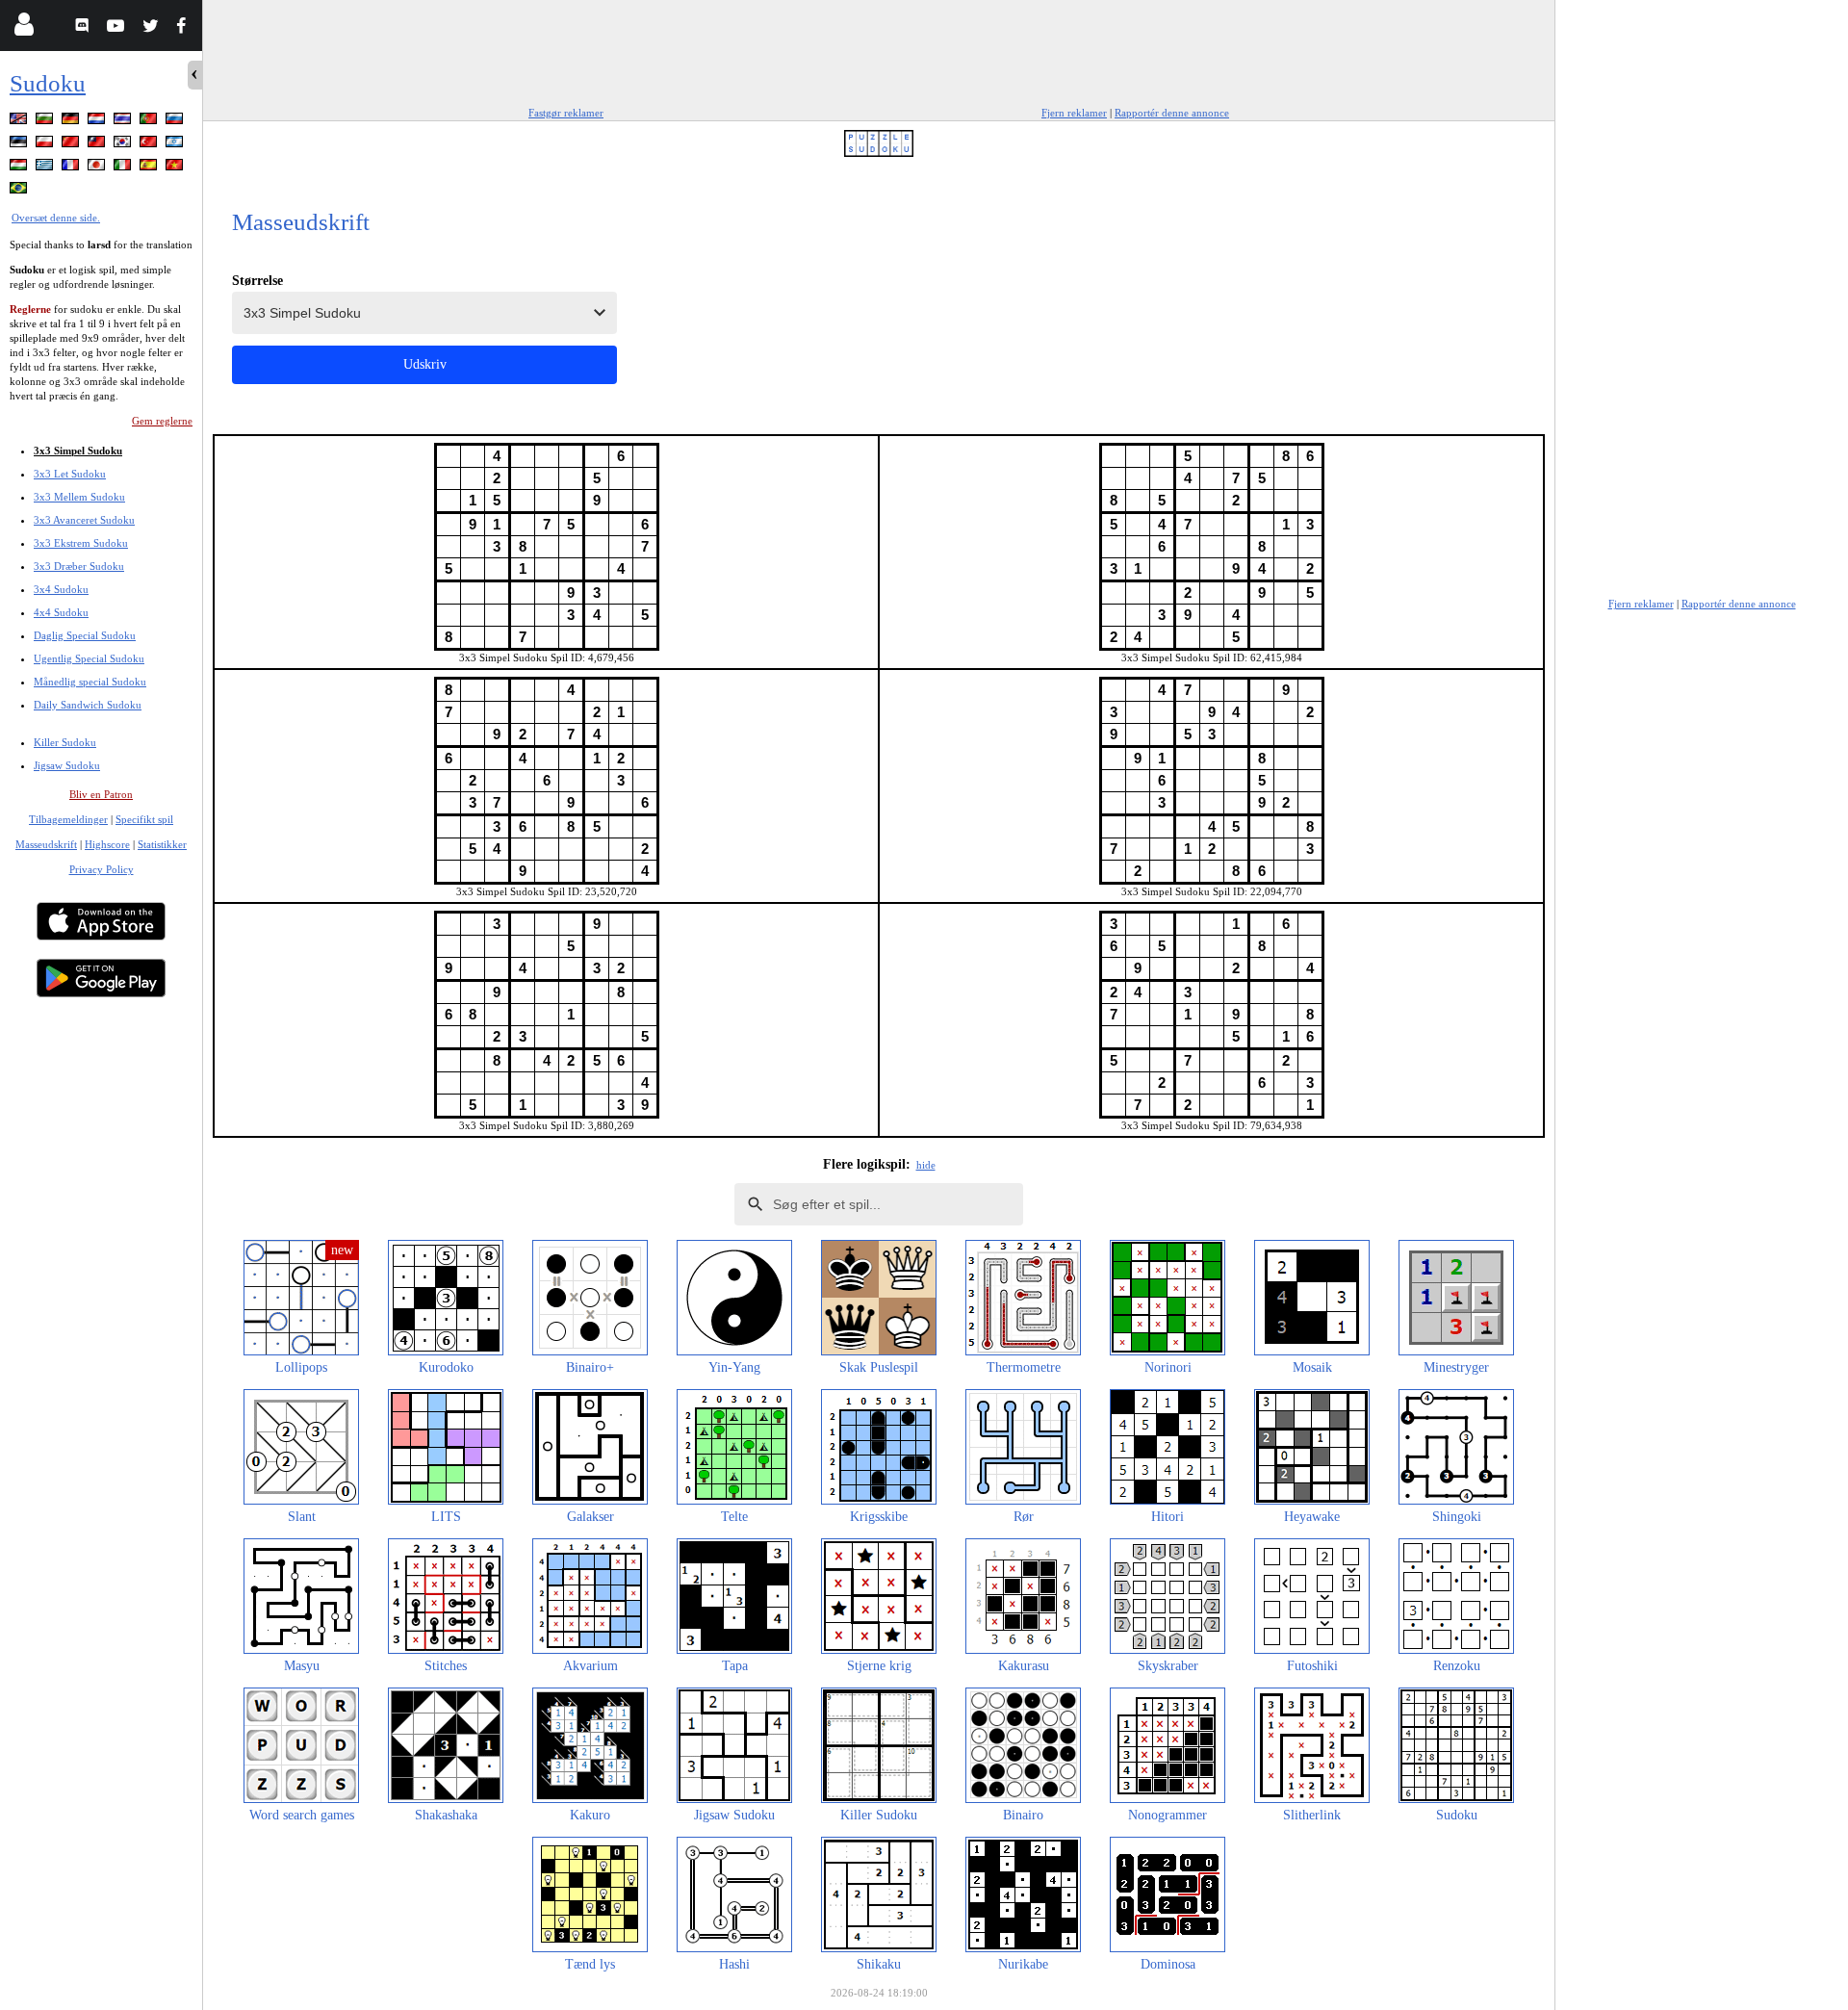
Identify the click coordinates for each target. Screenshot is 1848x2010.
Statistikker (162, 844)
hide (926, 1165)
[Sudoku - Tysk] (72, 122)
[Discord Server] (84, 28)
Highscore (107, 844)
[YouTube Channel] (118, 28)
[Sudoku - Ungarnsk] (20, 168)
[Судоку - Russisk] (176, 122)
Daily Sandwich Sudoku (88, 705)
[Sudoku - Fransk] (72, 168)
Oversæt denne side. (56, 218)
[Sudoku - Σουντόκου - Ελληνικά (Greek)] (46, 168)
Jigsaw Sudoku (67, 765)
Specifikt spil (144, 819)
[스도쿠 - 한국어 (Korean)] (124, 145)
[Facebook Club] (185, 28)
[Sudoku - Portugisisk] (150, 122)
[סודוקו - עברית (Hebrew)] (176, 145)
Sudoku (48, 83)
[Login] (24, 28)
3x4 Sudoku (61, 589)
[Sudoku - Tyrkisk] (150, 145)
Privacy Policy (102, 869)
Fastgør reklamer (566, 113)
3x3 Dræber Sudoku (79, 566)
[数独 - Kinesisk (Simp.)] (72, 145)
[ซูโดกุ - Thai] (124, 122)
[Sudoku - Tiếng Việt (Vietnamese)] (176, 168)
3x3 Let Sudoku (70, 474)
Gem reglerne (162, 421)
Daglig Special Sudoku (85, 635)
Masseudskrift (46, 844)
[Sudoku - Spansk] (150, 168)
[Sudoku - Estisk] (20, 145)
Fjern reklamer (1074, 113)
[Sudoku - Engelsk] (20, 122)
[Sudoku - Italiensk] (124, 168)
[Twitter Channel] (152, 28)
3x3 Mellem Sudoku (79, 497)
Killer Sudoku (65, 742)
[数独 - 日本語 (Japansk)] (98, 168)
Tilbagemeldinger (68, 819)
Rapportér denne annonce (1172, 113)
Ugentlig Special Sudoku (89, 658)
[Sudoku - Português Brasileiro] (20, 191)
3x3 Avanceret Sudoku (84, 520)
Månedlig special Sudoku (90, 682)
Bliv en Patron (101, 794)
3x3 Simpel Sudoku (78, 451)
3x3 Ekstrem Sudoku (81, 543)
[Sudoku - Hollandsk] (98, 122)
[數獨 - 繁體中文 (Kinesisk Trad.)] (98, 145)
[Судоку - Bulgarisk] (46, 122)
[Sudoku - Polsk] (46, 145)
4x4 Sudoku (61, 612)
